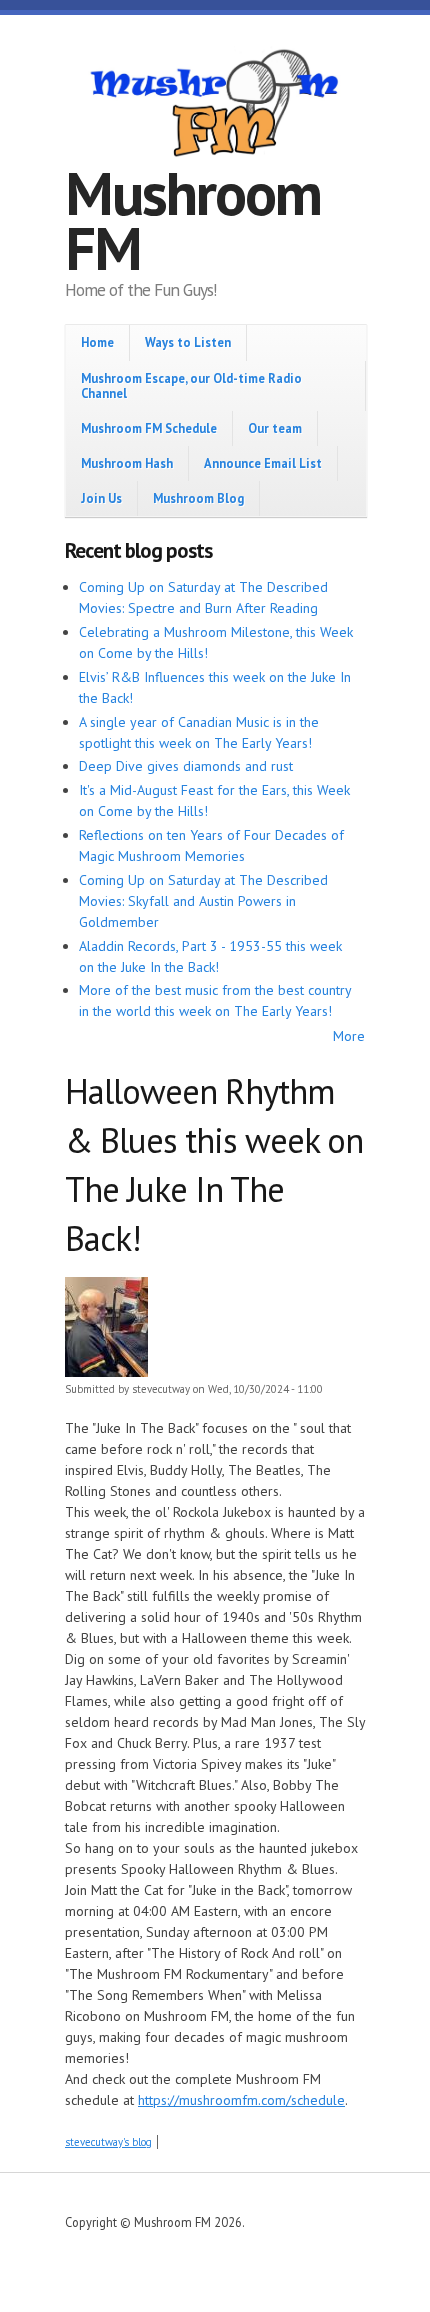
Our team (275, 428)
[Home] (215, 106)
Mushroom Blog (198, 498)
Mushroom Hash (127, 463)
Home (97, 342)
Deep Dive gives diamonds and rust (186, 766)
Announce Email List (263, 463)
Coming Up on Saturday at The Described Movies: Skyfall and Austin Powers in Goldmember (203, 901)
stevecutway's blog (108, 2142)
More (349, 1036)
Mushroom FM (193, 220)
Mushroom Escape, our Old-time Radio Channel (191, 385)
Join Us (101, 498)
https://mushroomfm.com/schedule (241, 2100)
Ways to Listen (188, 342)
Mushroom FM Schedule (149, 428)
